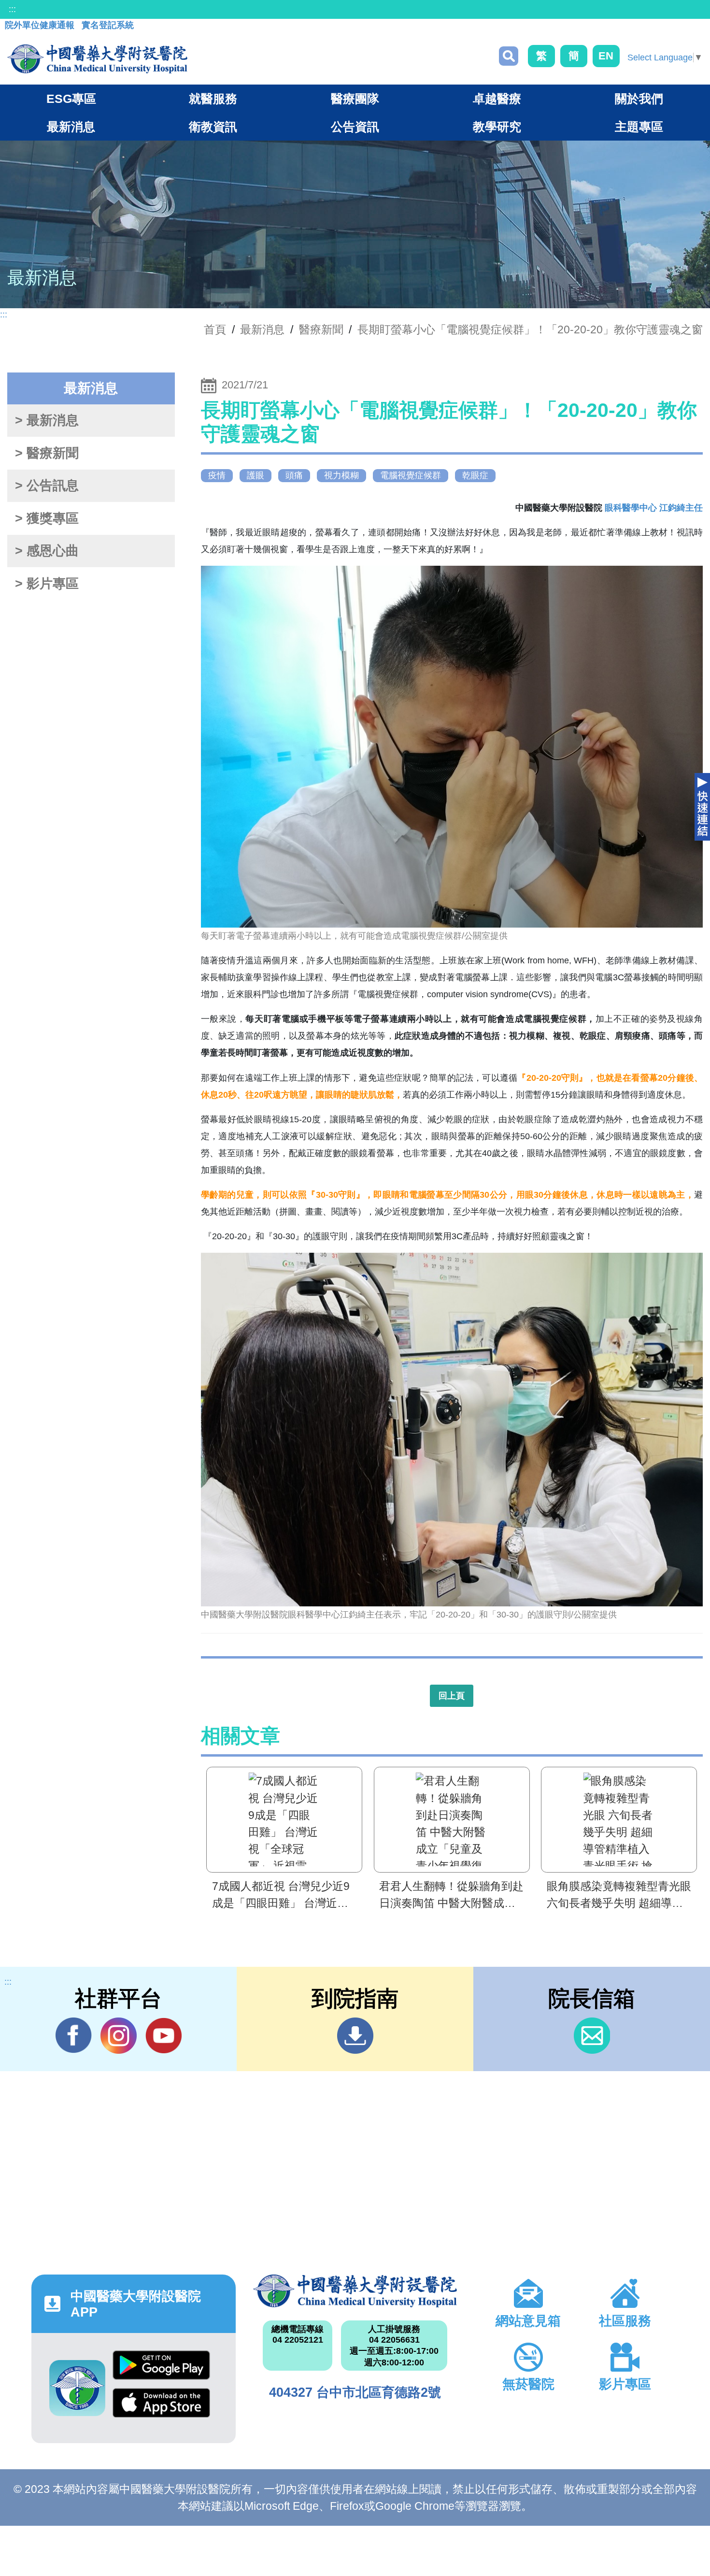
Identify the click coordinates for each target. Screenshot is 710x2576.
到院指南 (355, 2036)
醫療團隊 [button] (355, 99)
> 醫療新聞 (47, 453)
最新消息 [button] (71, 127)
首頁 (215, 329)
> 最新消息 (47, 420)
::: (12, 9)
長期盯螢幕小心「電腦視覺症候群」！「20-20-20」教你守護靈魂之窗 (530, 329)
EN (606, 56)
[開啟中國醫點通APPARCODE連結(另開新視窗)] (77, 2388)
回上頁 (452, 1696)
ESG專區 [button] (71, 99)
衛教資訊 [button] (213, 127)
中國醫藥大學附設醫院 (355, 2291)
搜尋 (509, 56)
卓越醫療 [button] (497, 99)
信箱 (592, 2036)
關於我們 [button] (639, 99)
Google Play (161, 2369)
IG (119, 2036)
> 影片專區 (47, 584)
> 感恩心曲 (47, 551)
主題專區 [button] (639, 127)
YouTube (163, 2036)
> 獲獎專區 (47, 518)
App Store (161, 2407)
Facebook (74, 2036)
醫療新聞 (321, 329)
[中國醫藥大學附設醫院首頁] (97, 59)
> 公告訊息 (47, 486)
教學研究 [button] (497, 127)
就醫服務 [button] (213, 99)
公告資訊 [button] (355, 127)
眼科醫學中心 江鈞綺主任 (654, 508)
